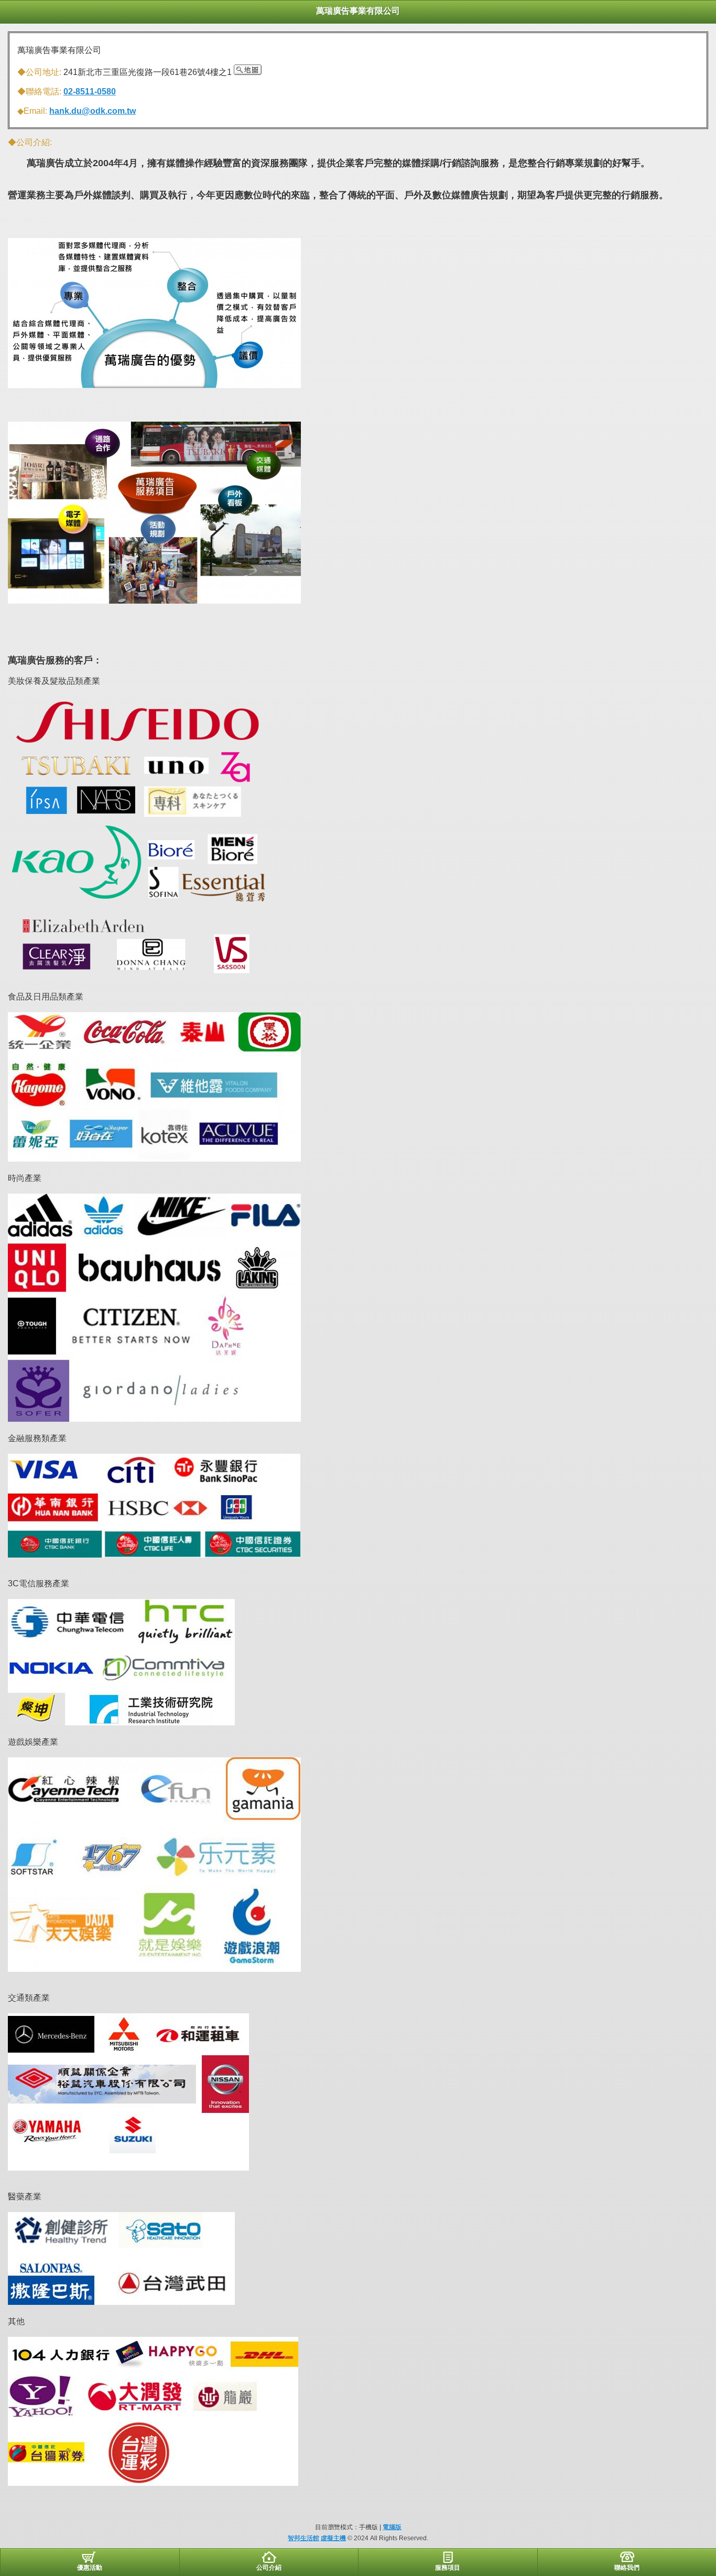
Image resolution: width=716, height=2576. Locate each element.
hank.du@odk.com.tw (93, 111)
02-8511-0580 (90, 92)
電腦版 (392, 2527)
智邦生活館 (303, 2538)
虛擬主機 (333, 2538)
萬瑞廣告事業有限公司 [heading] (358, 11)
